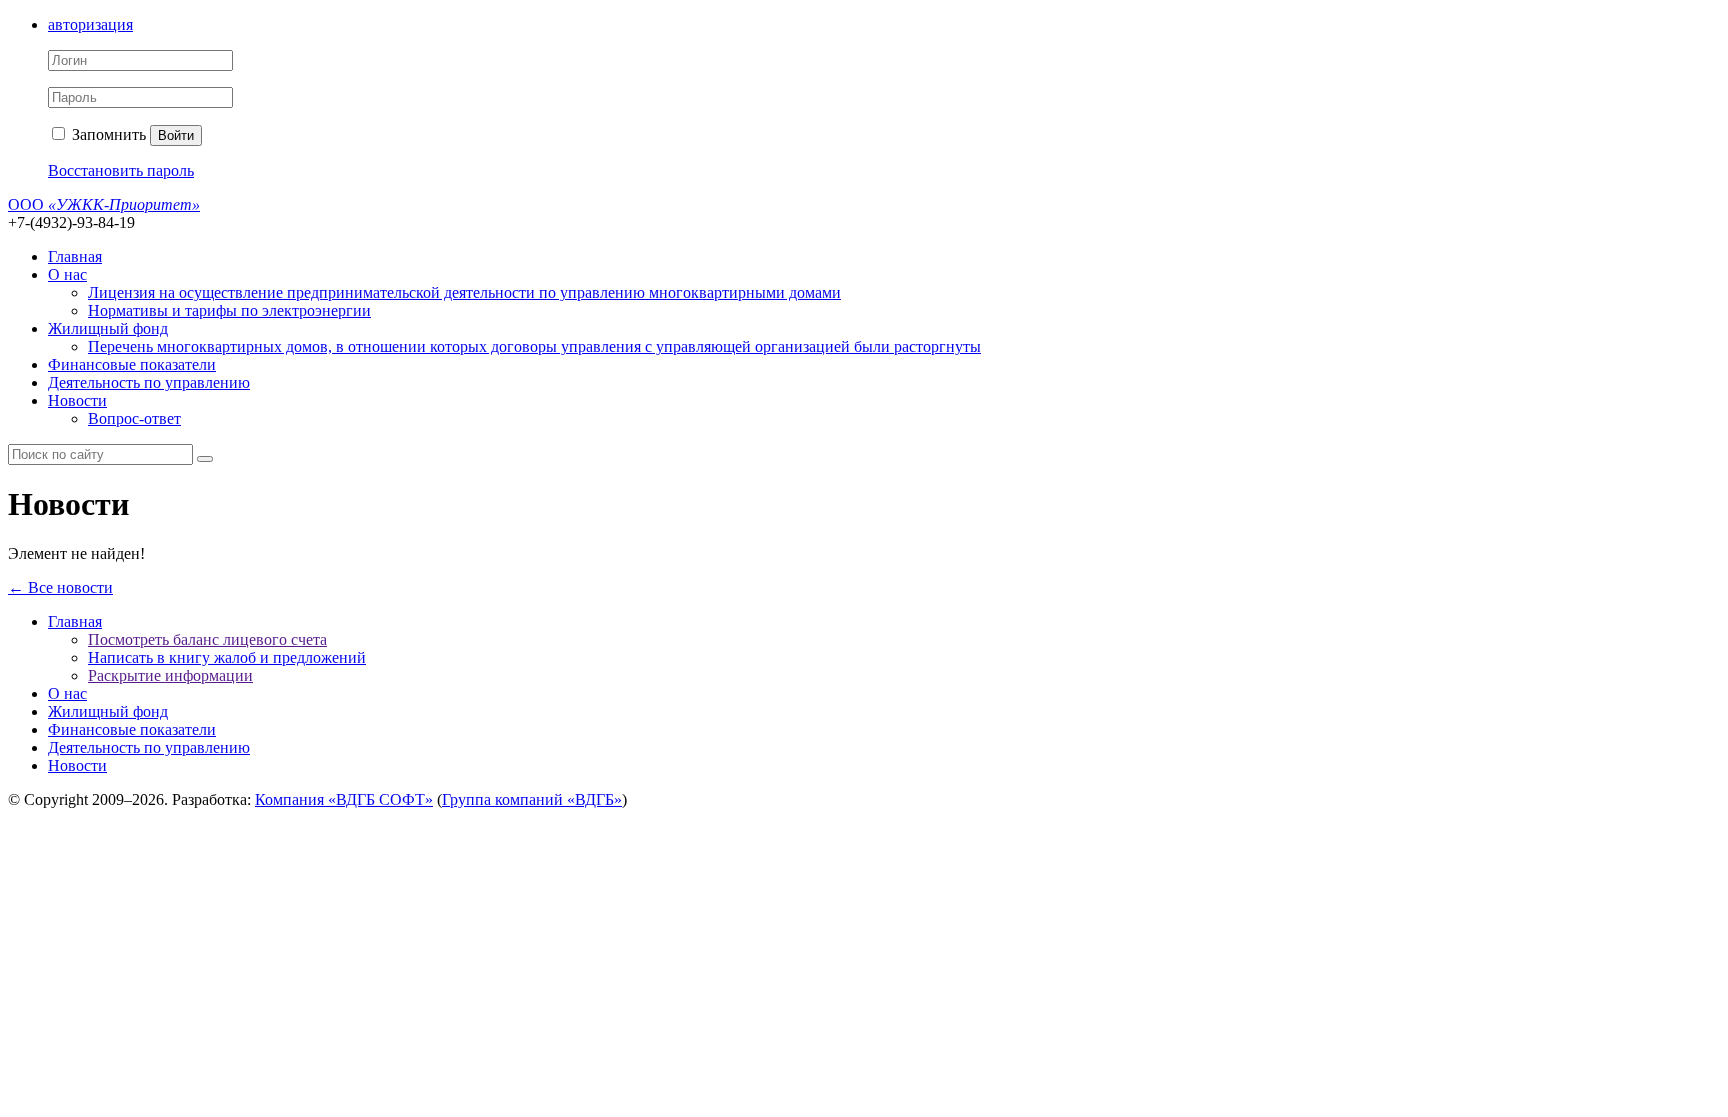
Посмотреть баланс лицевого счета (207, 639)
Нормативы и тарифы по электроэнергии (229, 310)
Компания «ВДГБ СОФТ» (344, 799)
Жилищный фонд (108, 328)
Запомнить (107, 134)
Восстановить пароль (121, 170)
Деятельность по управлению (149, 382)
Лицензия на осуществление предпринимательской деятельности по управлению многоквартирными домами (464, 292)
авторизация (90, 24)
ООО (104, 204)
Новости (77, 400)
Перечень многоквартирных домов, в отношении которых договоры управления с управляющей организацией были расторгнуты (534, 346)
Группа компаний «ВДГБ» (532, 799)
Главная (75, 256)
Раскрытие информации (170, 675)
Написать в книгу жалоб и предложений (227, 657)
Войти (176, 135)
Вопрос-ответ (134, 418)
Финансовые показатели (132, 364)
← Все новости (60, 587)
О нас (67, 274)
